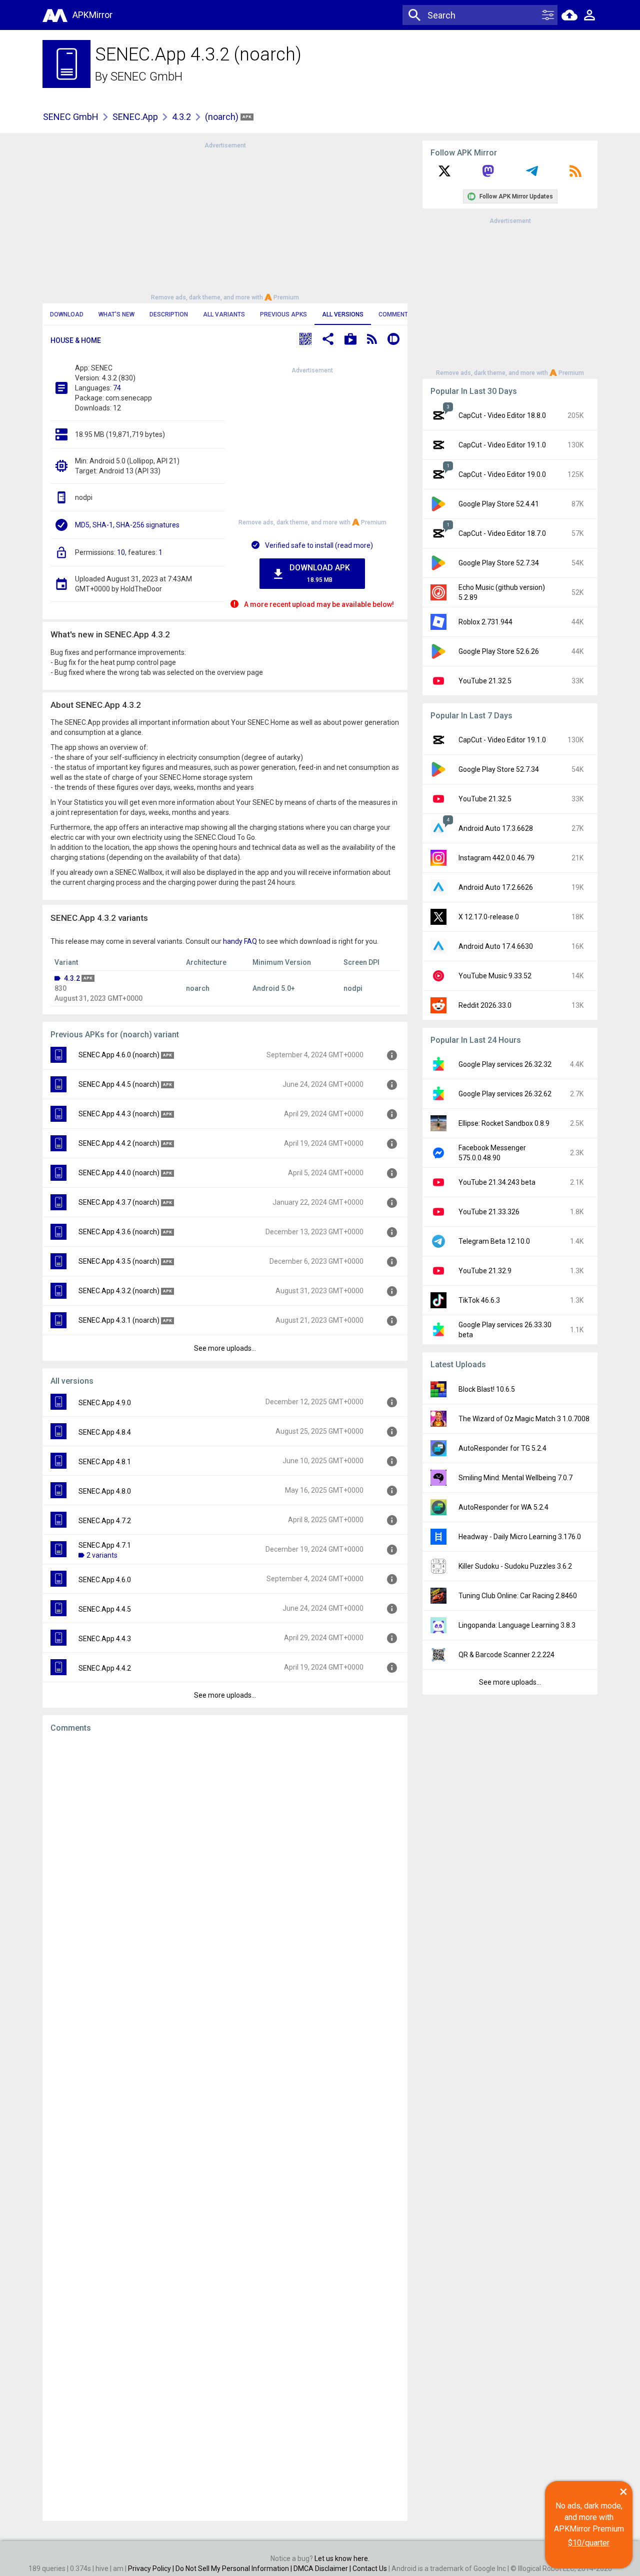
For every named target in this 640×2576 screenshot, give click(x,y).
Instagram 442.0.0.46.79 (496, 858)
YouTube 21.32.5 (485, 681)
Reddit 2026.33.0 (485, 1005)
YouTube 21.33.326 (489, 1212)
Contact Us (370, 2569)
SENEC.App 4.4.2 (105, 1668)
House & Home (76, 340)
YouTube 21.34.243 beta (497, 1182)
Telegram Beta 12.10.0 (494, 1241)
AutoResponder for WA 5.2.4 (503, 1507)
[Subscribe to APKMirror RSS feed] (575, 174)
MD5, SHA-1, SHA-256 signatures (127, 525)
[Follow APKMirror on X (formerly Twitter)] (444, 174)
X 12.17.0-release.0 (489, 917)
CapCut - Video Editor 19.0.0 (502, 474)
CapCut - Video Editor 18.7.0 (502, 533)
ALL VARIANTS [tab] (224, 314)
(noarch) (223, 117)
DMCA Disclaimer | (323, 2569)
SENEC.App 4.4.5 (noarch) (119, 1084)
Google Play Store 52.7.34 (499, 563)
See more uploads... (225, 1348)
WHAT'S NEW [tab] (116, 314)
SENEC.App (135, 117)
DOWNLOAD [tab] (67, 314)
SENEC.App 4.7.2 (105, 1521)
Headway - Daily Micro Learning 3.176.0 (520, 1537)
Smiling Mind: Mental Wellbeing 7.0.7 (515, 1478)
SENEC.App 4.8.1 (105, 1462)
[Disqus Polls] (225, 1867)
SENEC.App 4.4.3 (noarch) (119, 1114)
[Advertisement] (225, 220)
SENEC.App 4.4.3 (105, 1639)
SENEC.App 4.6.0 (105, 1580)
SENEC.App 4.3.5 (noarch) (119, 1261)
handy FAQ (240, 941)
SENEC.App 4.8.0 (105, 1491)
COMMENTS (395, 314)
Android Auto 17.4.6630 (496, 946)
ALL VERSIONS (343, 314)
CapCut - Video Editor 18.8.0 (502, 415)
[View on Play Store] (350, 340)
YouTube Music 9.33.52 (495, 976)
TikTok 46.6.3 (479, 1300)
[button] (305, 340)
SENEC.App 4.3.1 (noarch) (119, 1320)
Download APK (320, 573)
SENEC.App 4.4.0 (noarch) (119, 1173)
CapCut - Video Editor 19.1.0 (502, 445)
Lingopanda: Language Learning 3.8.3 (517, 1625)
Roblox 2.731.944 (485, 622)
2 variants (102, 1555)
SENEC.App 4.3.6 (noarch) (119, 1232)
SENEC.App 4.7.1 (105, 1545)
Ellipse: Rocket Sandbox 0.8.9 (504, 1123)
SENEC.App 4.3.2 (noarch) (119, 1291)
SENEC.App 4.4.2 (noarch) (119, 1143)
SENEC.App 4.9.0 (105, 1403)
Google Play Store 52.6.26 (499, 651)
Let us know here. (342, 2559)
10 (121, 552)
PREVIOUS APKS (283, 314)
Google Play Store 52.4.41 (499, 504)
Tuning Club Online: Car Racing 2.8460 (518, 1596)
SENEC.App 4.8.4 (105, 1432)
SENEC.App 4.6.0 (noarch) (119, 1055)
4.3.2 (181, 117)
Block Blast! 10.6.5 (487, 1389)
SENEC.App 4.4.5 (105, 1609)
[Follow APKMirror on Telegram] (532, 174)
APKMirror (92, 15)
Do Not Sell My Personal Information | (234, 2569)
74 (117, 388)
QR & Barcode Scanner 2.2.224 (506, 1655)
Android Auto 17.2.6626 (496, 887)
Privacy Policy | (152, 2569)
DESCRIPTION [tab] (169, 314)
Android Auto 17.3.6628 (496, 828)
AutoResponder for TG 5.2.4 (502, 1448)
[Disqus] (225, 2127)
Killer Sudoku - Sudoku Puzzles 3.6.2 (515, 1566)
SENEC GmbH (146, 76)
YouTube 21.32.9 (485, 1271)
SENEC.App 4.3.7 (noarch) (119, 1202)
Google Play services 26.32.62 (505, 1094)
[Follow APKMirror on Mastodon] (488, 174)
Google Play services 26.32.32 (505, 1064)
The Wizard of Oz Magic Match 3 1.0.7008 (524, 1419)
